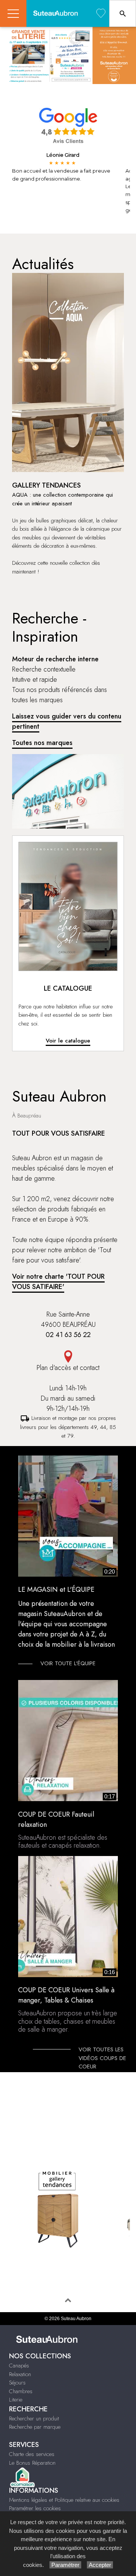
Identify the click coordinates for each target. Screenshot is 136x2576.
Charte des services (32, 2454)
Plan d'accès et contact (68, 1368)
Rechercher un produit (34, 2419)
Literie (16, 2400)
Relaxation (20, 2374)
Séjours (17, 2383)
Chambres (21, 2391)
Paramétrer (65, 2565)
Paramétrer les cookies (35, 2508)
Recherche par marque (35, 2427)
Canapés (19, 2366)
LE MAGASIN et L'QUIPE (56, 1590)
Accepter (100, 2565)
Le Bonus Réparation (32, 2463)
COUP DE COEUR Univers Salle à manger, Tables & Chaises (68, 2010)
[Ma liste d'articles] (101, 13)
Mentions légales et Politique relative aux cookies (64, 2500)
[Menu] (13, 13)
